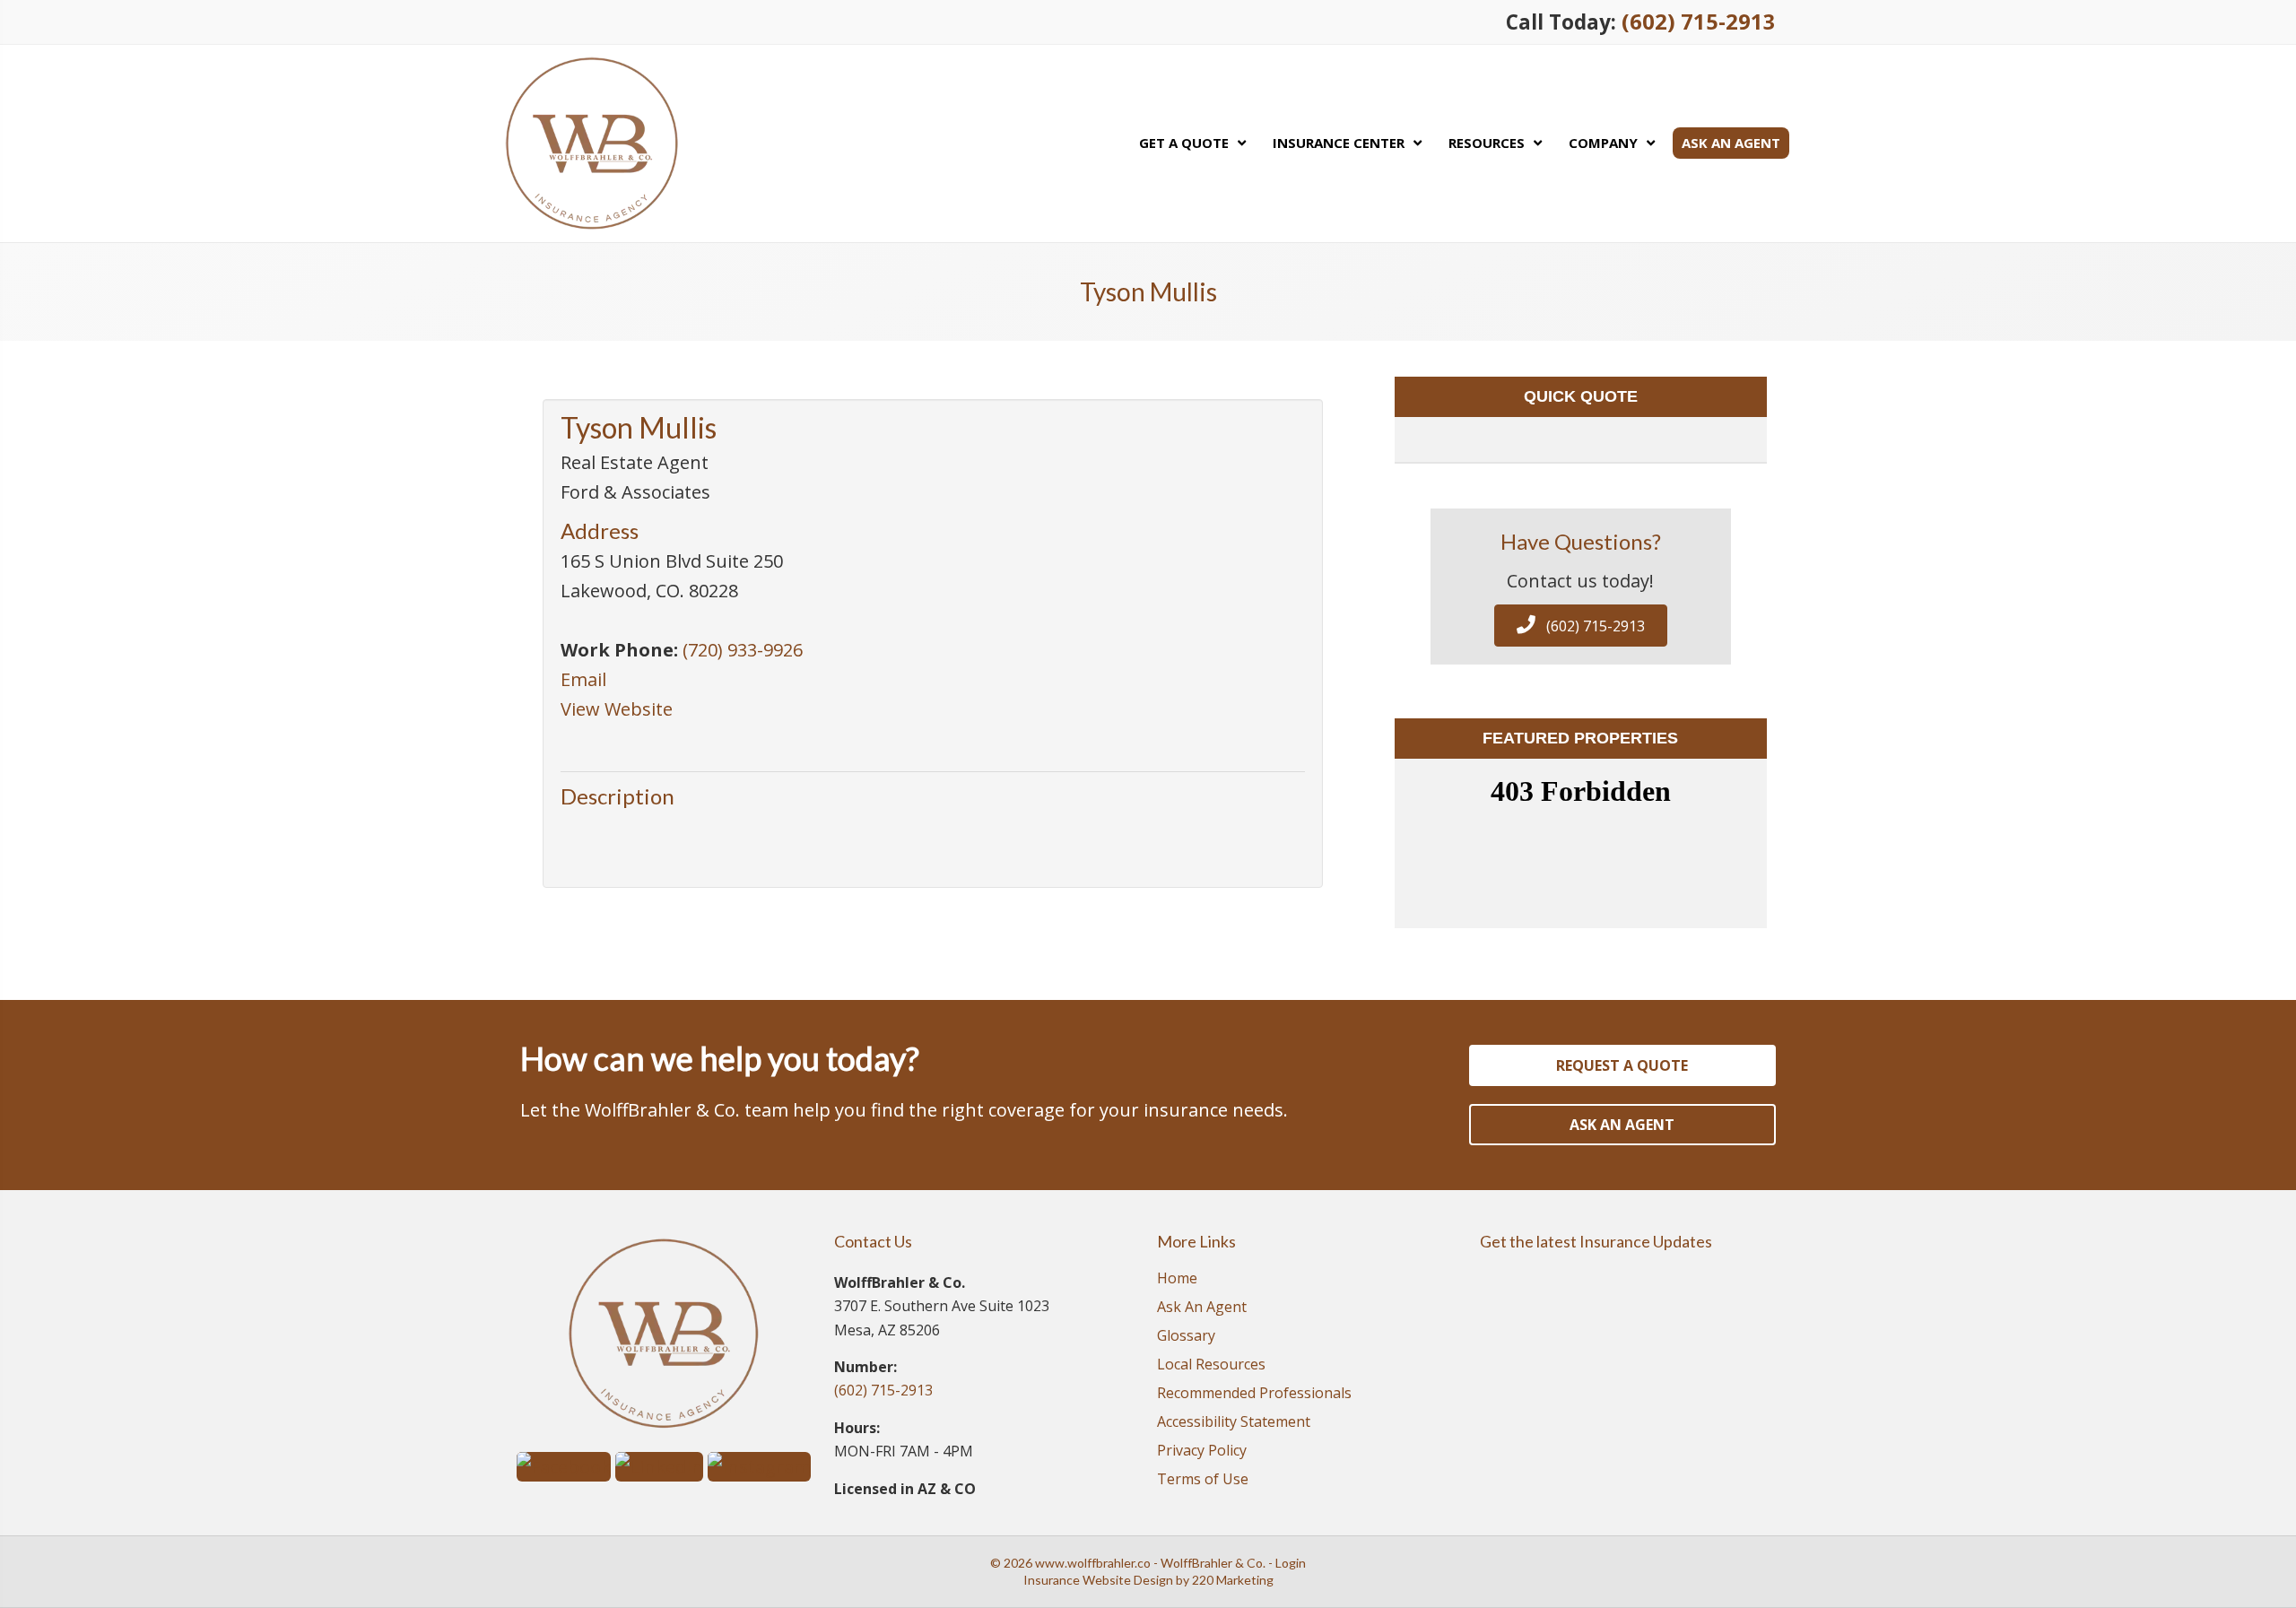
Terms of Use (1203, 1480)
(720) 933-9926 (743, 650)
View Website (617, 709)
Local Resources (1211, 1365)
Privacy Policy (1202, 1452)
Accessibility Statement (1234, 1423)
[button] (1581, 626)
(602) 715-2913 (1699, 22)
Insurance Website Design (1098, 1580)
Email (583, 679)
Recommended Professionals (1254, 1394)
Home (1177, 1279)
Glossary (1186, 1337)
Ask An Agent (1202, 1308)
